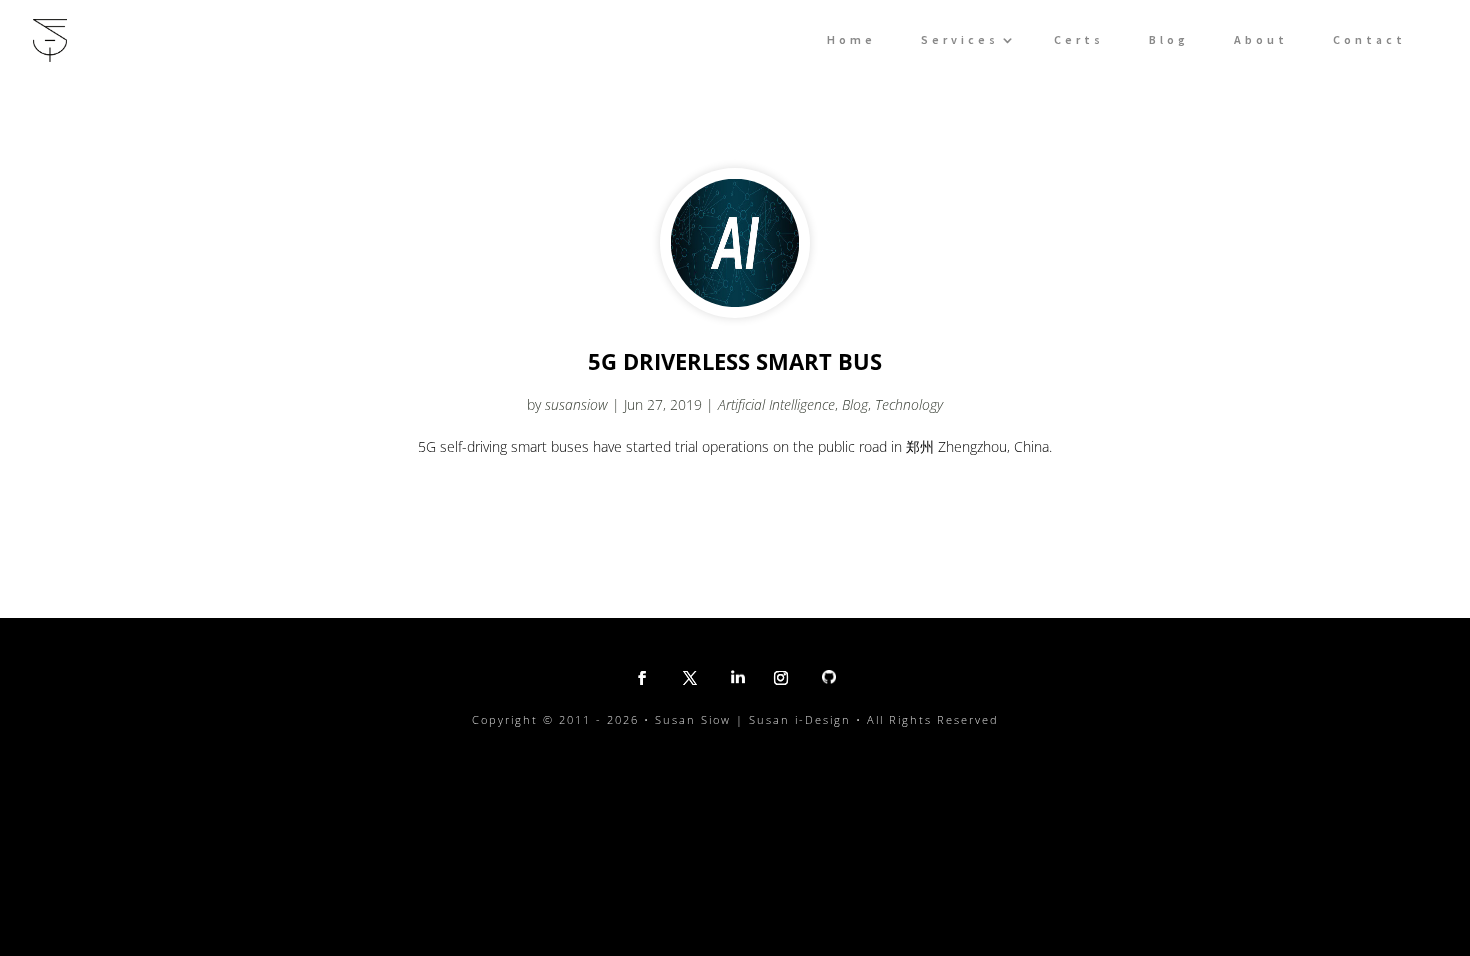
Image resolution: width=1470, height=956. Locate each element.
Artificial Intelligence (776, 404)
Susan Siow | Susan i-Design (753, 719)
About (1261, 40)
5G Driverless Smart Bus (735, 361)
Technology (909, 404)
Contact (1369, 40)
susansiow (576, 404)
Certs (1079, 40)
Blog (1169, 40)
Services (960, 40)
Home (851, 40)
